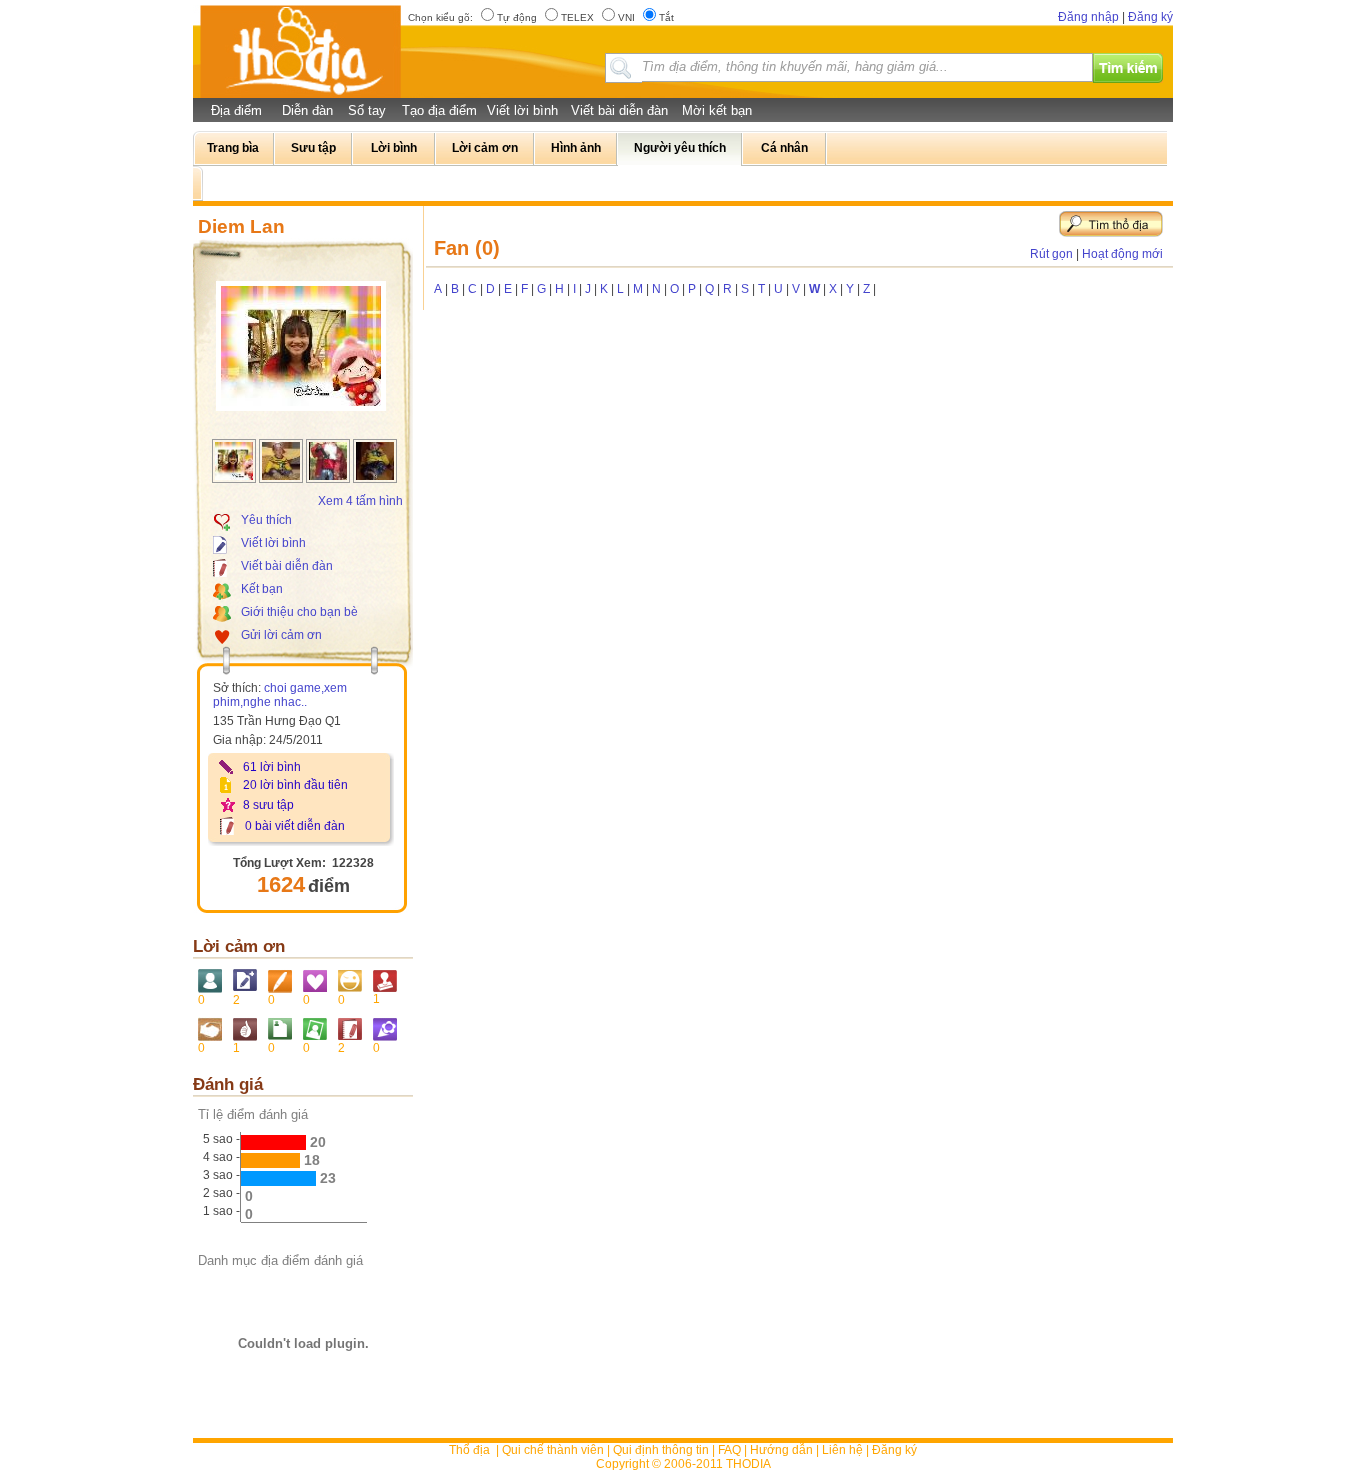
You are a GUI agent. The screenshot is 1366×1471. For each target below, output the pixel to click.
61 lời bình (272, 767)
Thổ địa (469, 1450)
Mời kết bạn (717, 110)
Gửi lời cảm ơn (281, 635)
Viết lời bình (522, 110)
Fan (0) (467, 248)
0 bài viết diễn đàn (295, 826)
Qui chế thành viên (553, 1450)
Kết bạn (262, 589)
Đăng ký (1150, 17)
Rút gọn (1051, 254)
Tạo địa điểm (439, 110)
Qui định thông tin (661, 1450)
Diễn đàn (307, 110)
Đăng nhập (1088, 17)
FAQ (729, 1450)
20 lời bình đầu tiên (295, 785)
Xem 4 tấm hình (360, 501)
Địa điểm (236, 110)
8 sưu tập (268, 805)
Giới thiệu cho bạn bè (299, 612)
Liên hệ (842, 1450)
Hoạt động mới (1122, 254)
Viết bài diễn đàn (619, 110)
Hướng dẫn (781, 1450)
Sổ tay (367, 110)
